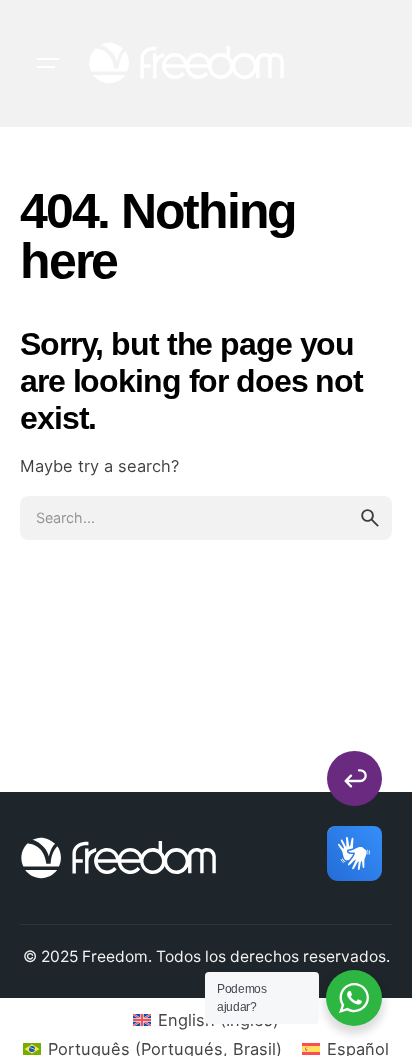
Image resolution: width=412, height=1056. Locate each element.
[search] (370, 518)
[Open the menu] (48, 63)
